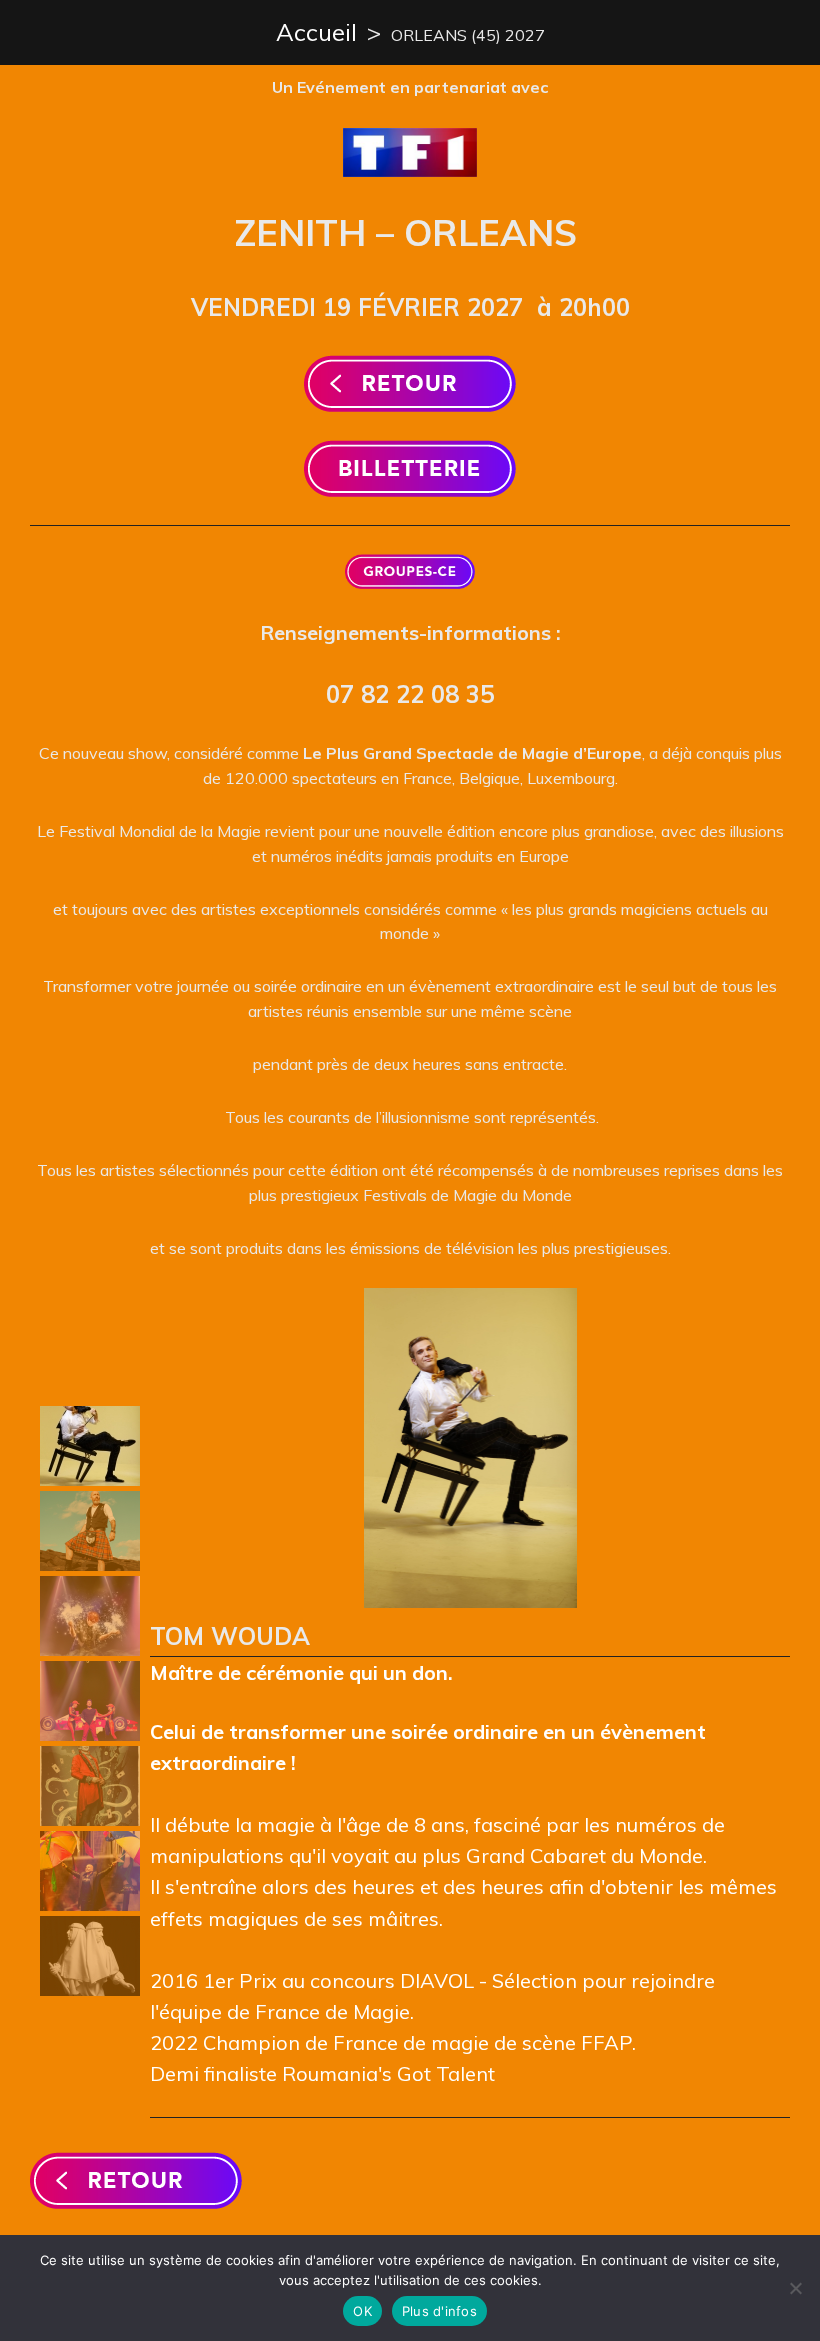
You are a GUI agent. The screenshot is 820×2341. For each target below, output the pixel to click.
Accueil (316, 32)
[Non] (795, 2288)
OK (362, 2311)
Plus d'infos (439, 2311)
